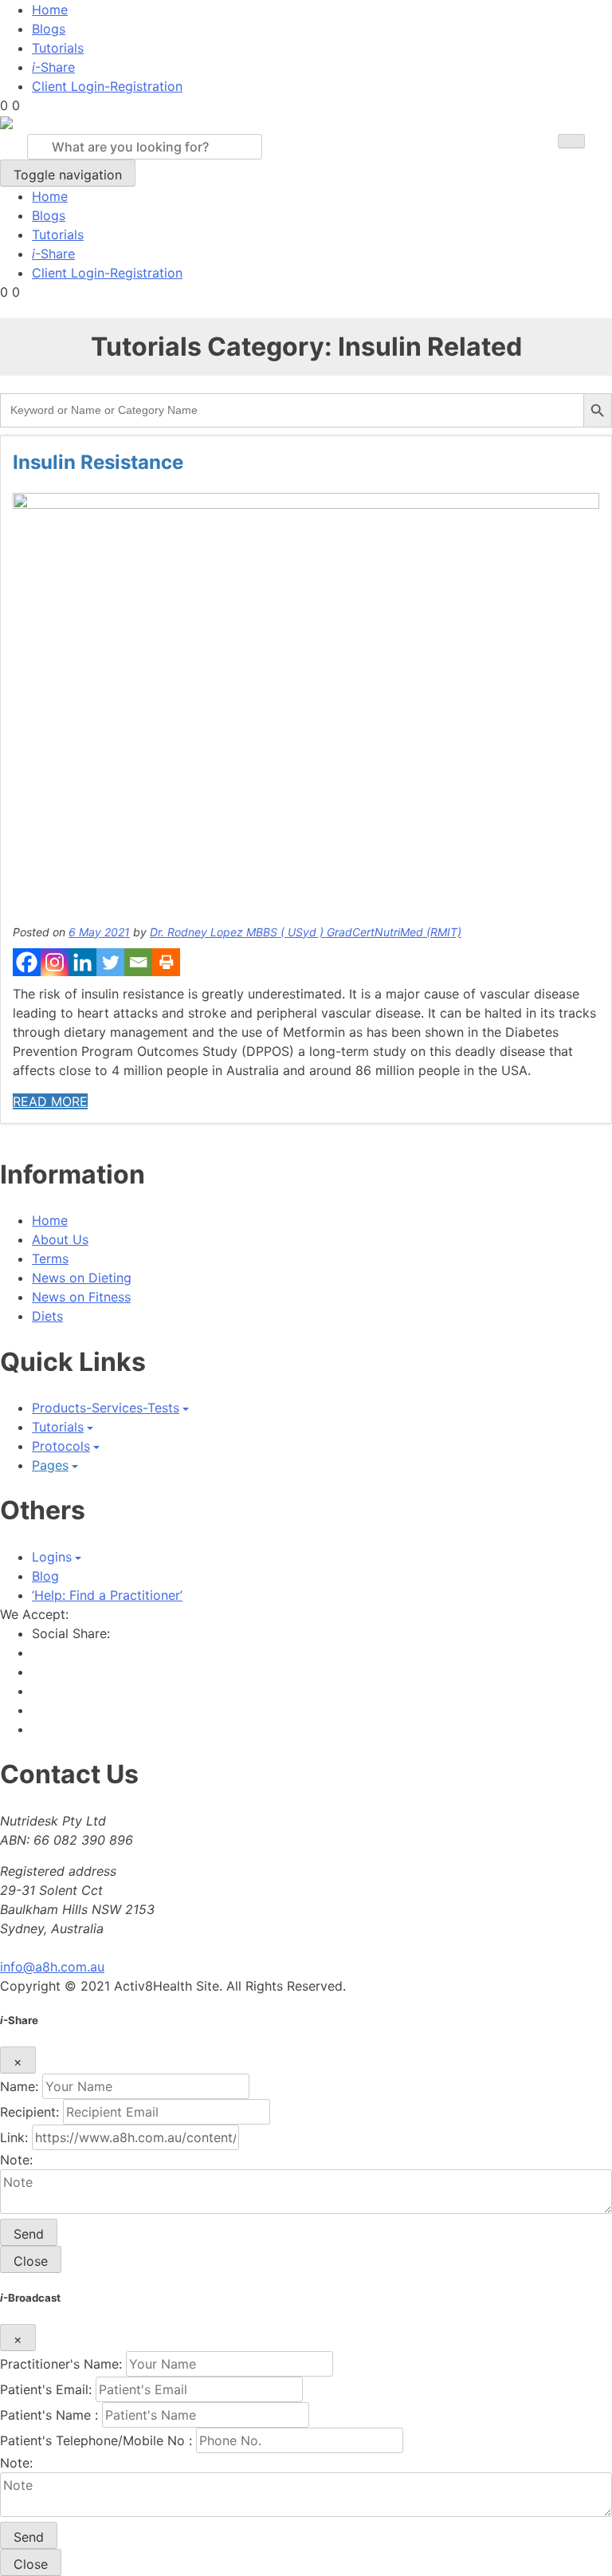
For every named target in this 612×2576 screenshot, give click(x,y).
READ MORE (50, 1101)
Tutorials (58, 48)
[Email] (138, 962)
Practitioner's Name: (61, 2364)
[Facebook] (27, 962)
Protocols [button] (61, 1446)
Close (31, 2261)
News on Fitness (81, 1297)
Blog (45, 1576)
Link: (14, 2137)
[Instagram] (55, 962)
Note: (16, 2160)
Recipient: (29, 2112)
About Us (60, 1239)
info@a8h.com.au (52, 1967)
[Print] (166, 962)
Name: (19, 2086)
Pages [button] (50, 1465)
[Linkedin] (82, 962)
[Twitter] (110, 962)
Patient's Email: (46, 2389)
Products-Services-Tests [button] (106, 1408)
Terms (50, 1258)
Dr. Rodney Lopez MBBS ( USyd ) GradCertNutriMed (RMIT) (306, 932)
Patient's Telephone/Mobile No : (96, 2440)
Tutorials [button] (58, 1427)
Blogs (49, 29)
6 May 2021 (99, 932)
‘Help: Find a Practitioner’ (107, 1595)
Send (29, 2234)
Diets (47, 1316)
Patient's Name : (49, 2415)
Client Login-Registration (107, 86)
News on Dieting (82, 1278)
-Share (53, 67)
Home (50, 10)
